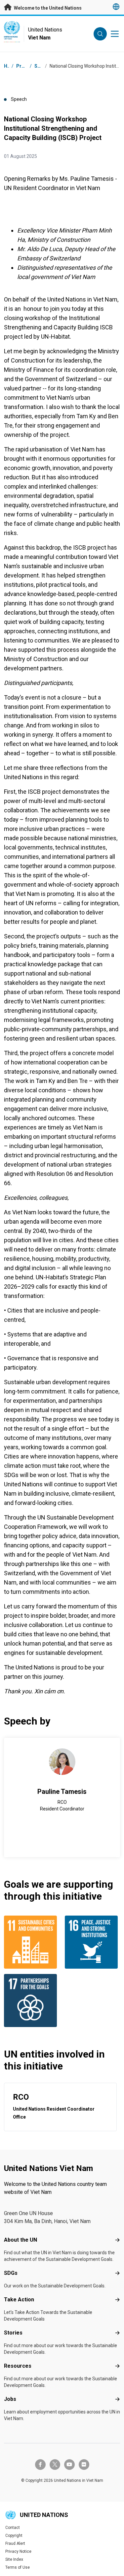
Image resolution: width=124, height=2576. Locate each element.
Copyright (14, 2536)
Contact (13, 2528)
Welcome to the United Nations (47, 8)
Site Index (14, 2559)
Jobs (10, 2399)
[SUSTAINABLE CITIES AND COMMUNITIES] (32, 1942)
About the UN (21, 2240)
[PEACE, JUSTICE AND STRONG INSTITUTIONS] (93, 1942)
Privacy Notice (18, 2551)
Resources (18, 2366)
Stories (13, 2333)
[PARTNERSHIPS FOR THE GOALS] (32, 2000)
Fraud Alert (15, 2543)
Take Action (19, 2300)
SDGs (11, 2273)
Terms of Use (18, 2567)
